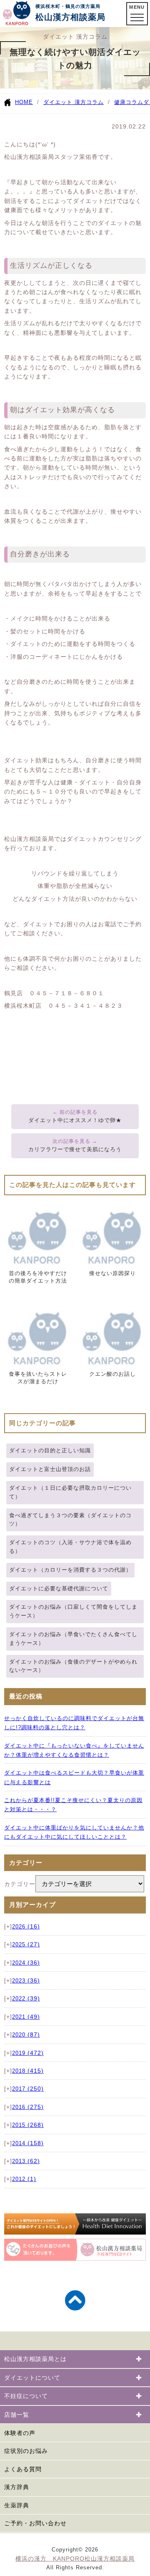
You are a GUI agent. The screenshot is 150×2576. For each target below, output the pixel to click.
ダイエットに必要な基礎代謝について (59, 1588)
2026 (26, 1927)
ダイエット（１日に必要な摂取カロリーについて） (70, 1492)
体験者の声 (20, 2433)
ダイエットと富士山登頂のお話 (50, 1469)
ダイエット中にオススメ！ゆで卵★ (75, 1120)
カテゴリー (20, 1884)
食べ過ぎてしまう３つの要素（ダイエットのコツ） (70, 1520)
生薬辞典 (17, 2505)
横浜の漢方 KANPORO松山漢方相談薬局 (75, 2559)
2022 (26, 1999)
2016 (28, 2107)
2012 (24, 2179)
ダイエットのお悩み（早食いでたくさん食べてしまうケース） (73, 1639)
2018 (28, 2071)
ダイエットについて (32, 2378)
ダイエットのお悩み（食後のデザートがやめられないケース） (73, 1666)
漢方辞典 (17, 2487)
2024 (26, 1963)
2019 (28, 2053)
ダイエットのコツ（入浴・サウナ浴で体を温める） (70, 1547)
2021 (26, 2017)
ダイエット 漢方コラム (74, 102)
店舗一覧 (17, 2415)
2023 (26, 1981)
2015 (28, 2125)
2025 (26, 1945)
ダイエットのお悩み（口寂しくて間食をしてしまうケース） (73, 1611)
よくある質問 (23, 2469)
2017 (28, 2089)
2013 (26, 2161)
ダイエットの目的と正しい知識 (50, 1450)
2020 (26, 2035)
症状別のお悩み (26, 2451)
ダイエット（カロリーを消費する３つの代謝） (70, 1570)
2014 (28, 2143)
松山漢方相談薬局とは (35, 2359)
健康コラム (129, 102)
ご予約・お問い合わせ (35, 2523)
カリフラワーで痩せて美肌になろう (75, 1149)
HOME (24, 102)
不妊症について (26, 2396)
